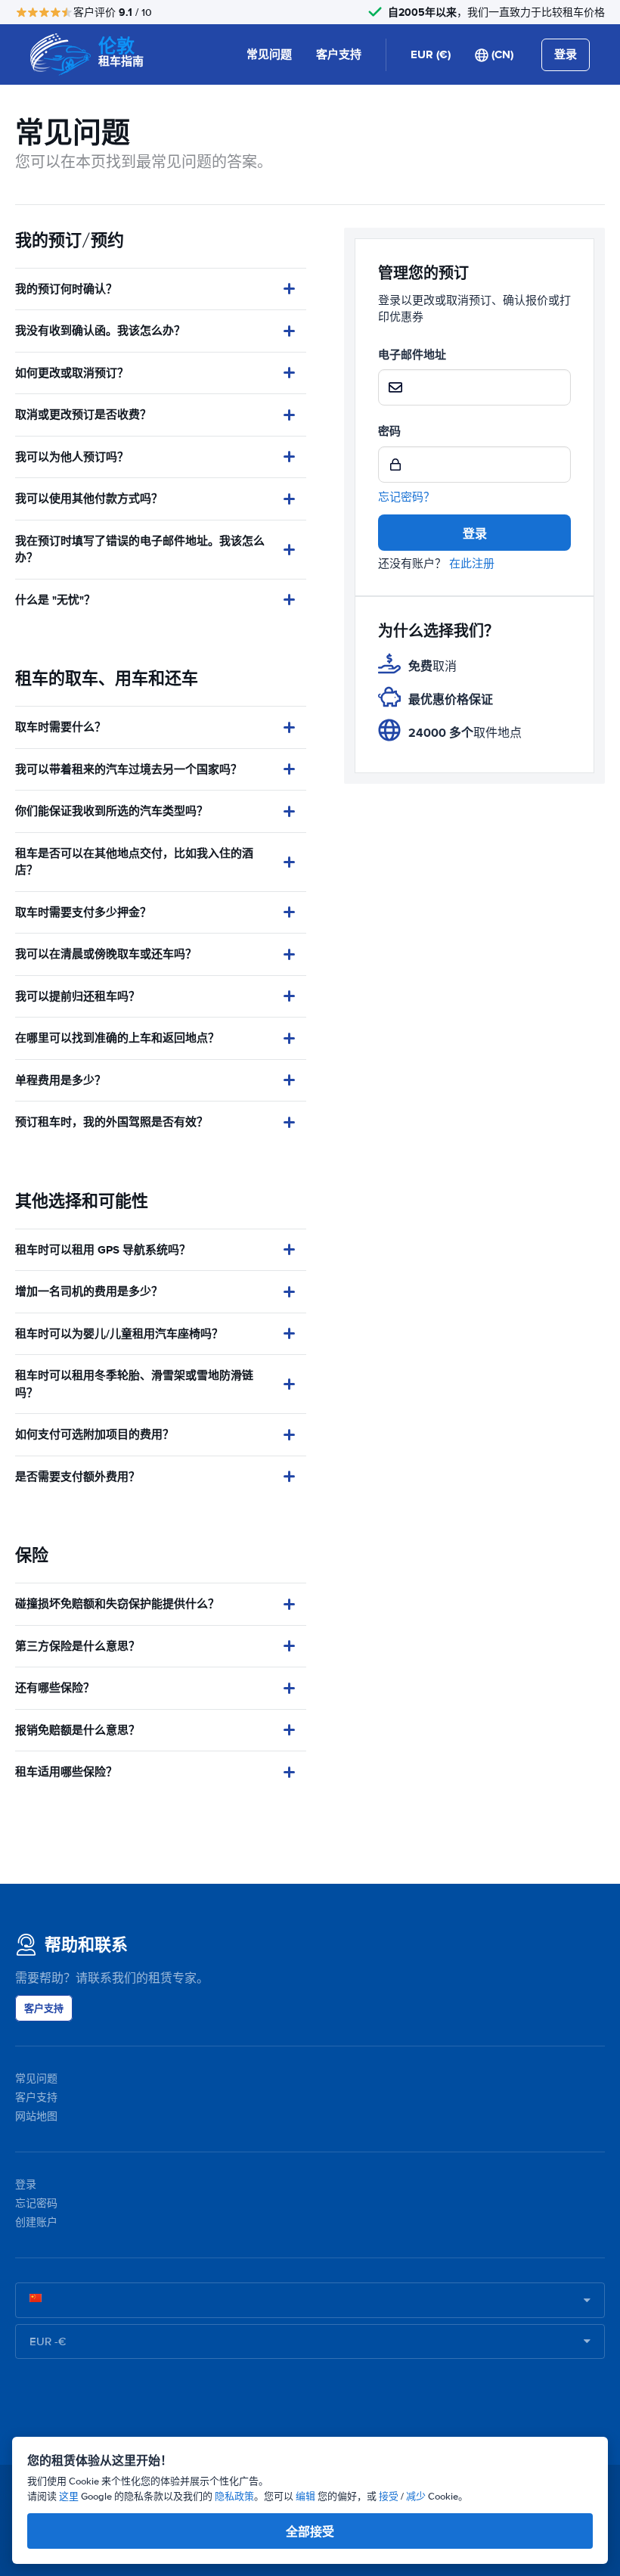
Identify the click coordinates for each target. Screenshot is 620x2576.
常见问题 (269, 54)
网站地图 (36, 2116)
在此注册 (472, 564)
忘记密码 (36, 2203)
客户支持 (339, 54)
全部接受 (310, 2532)
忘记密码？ (406, 497)
